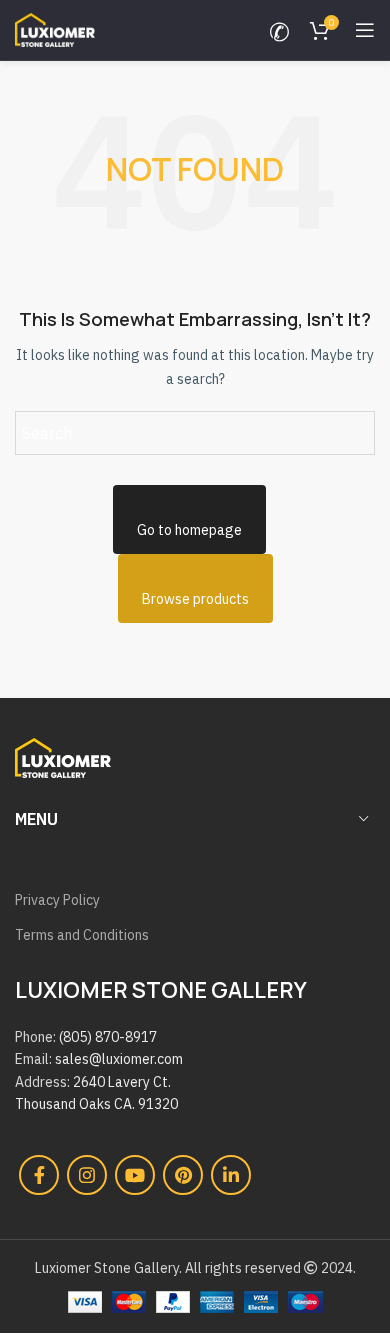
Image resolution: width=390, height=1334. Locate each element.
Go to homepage (189, 530)
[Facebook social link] (39, 1175)
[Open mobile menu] (365, 30)
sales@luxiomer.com (119, 1059)
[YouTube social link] (135, 1175)
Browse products (195, 599)
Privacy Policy (57, 900)
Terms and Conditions (82, 935)
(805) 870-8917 (108, 1037)
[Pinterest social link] (183, 1175)
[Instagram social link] (87, 1175)
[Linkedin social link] (231, 1175)
